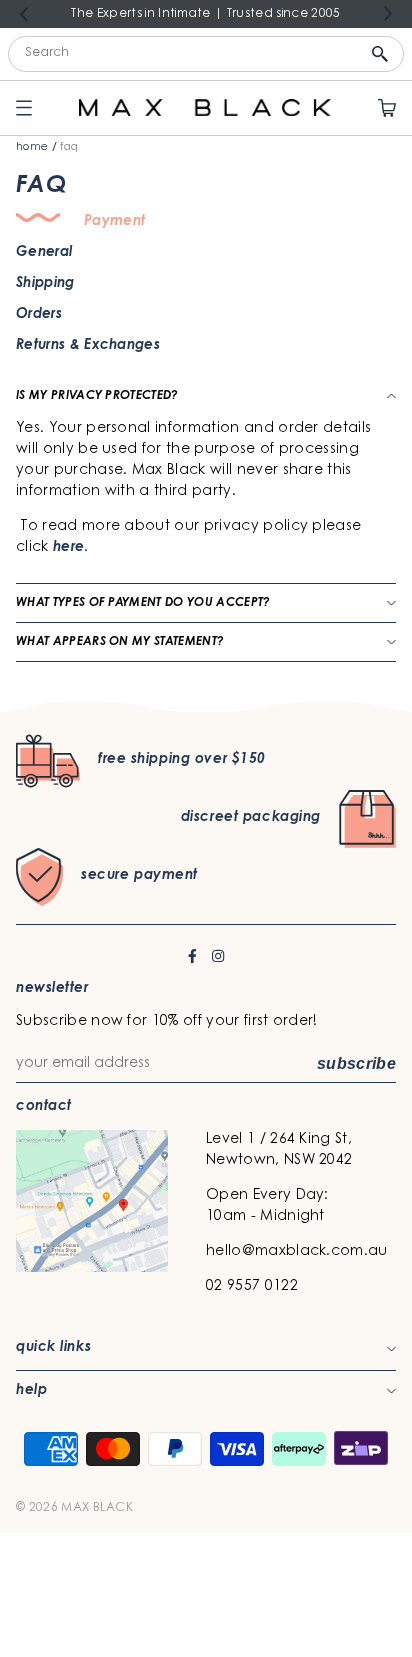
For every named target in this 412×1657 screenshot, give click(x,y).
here (68, 548)
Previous (24, 15)
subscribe (356, 1063)
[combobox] (206, 54)
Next (388, 13)
